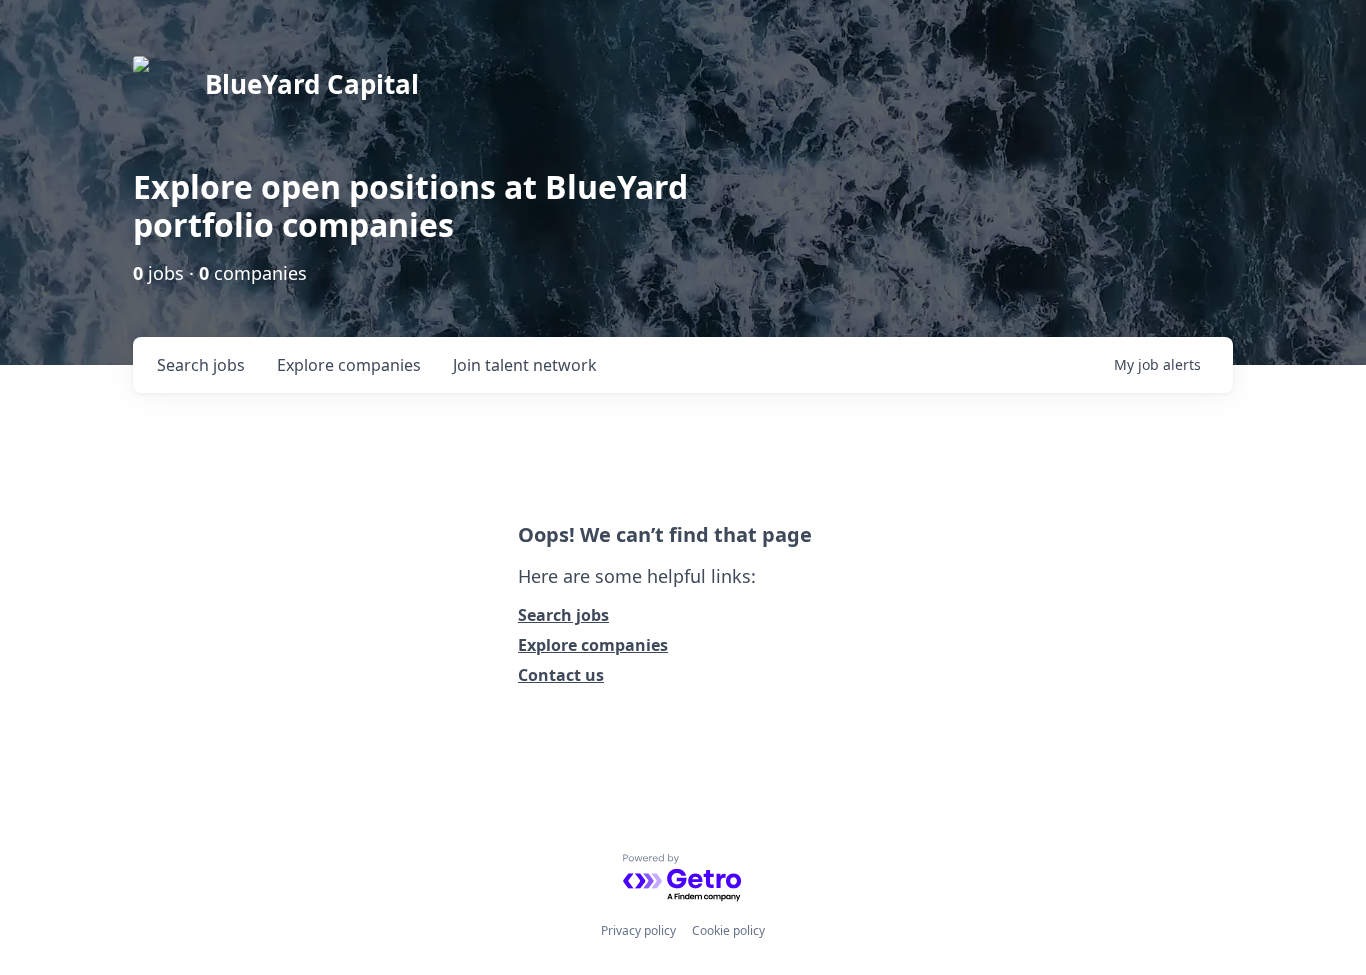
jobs (201, 365)
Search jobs (563, 615)
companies (349, 365)
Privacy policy (638, 930)
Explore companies (593, 645)
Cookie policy (728, 930)
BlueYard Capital (312, 84)
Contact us (561, 675)
